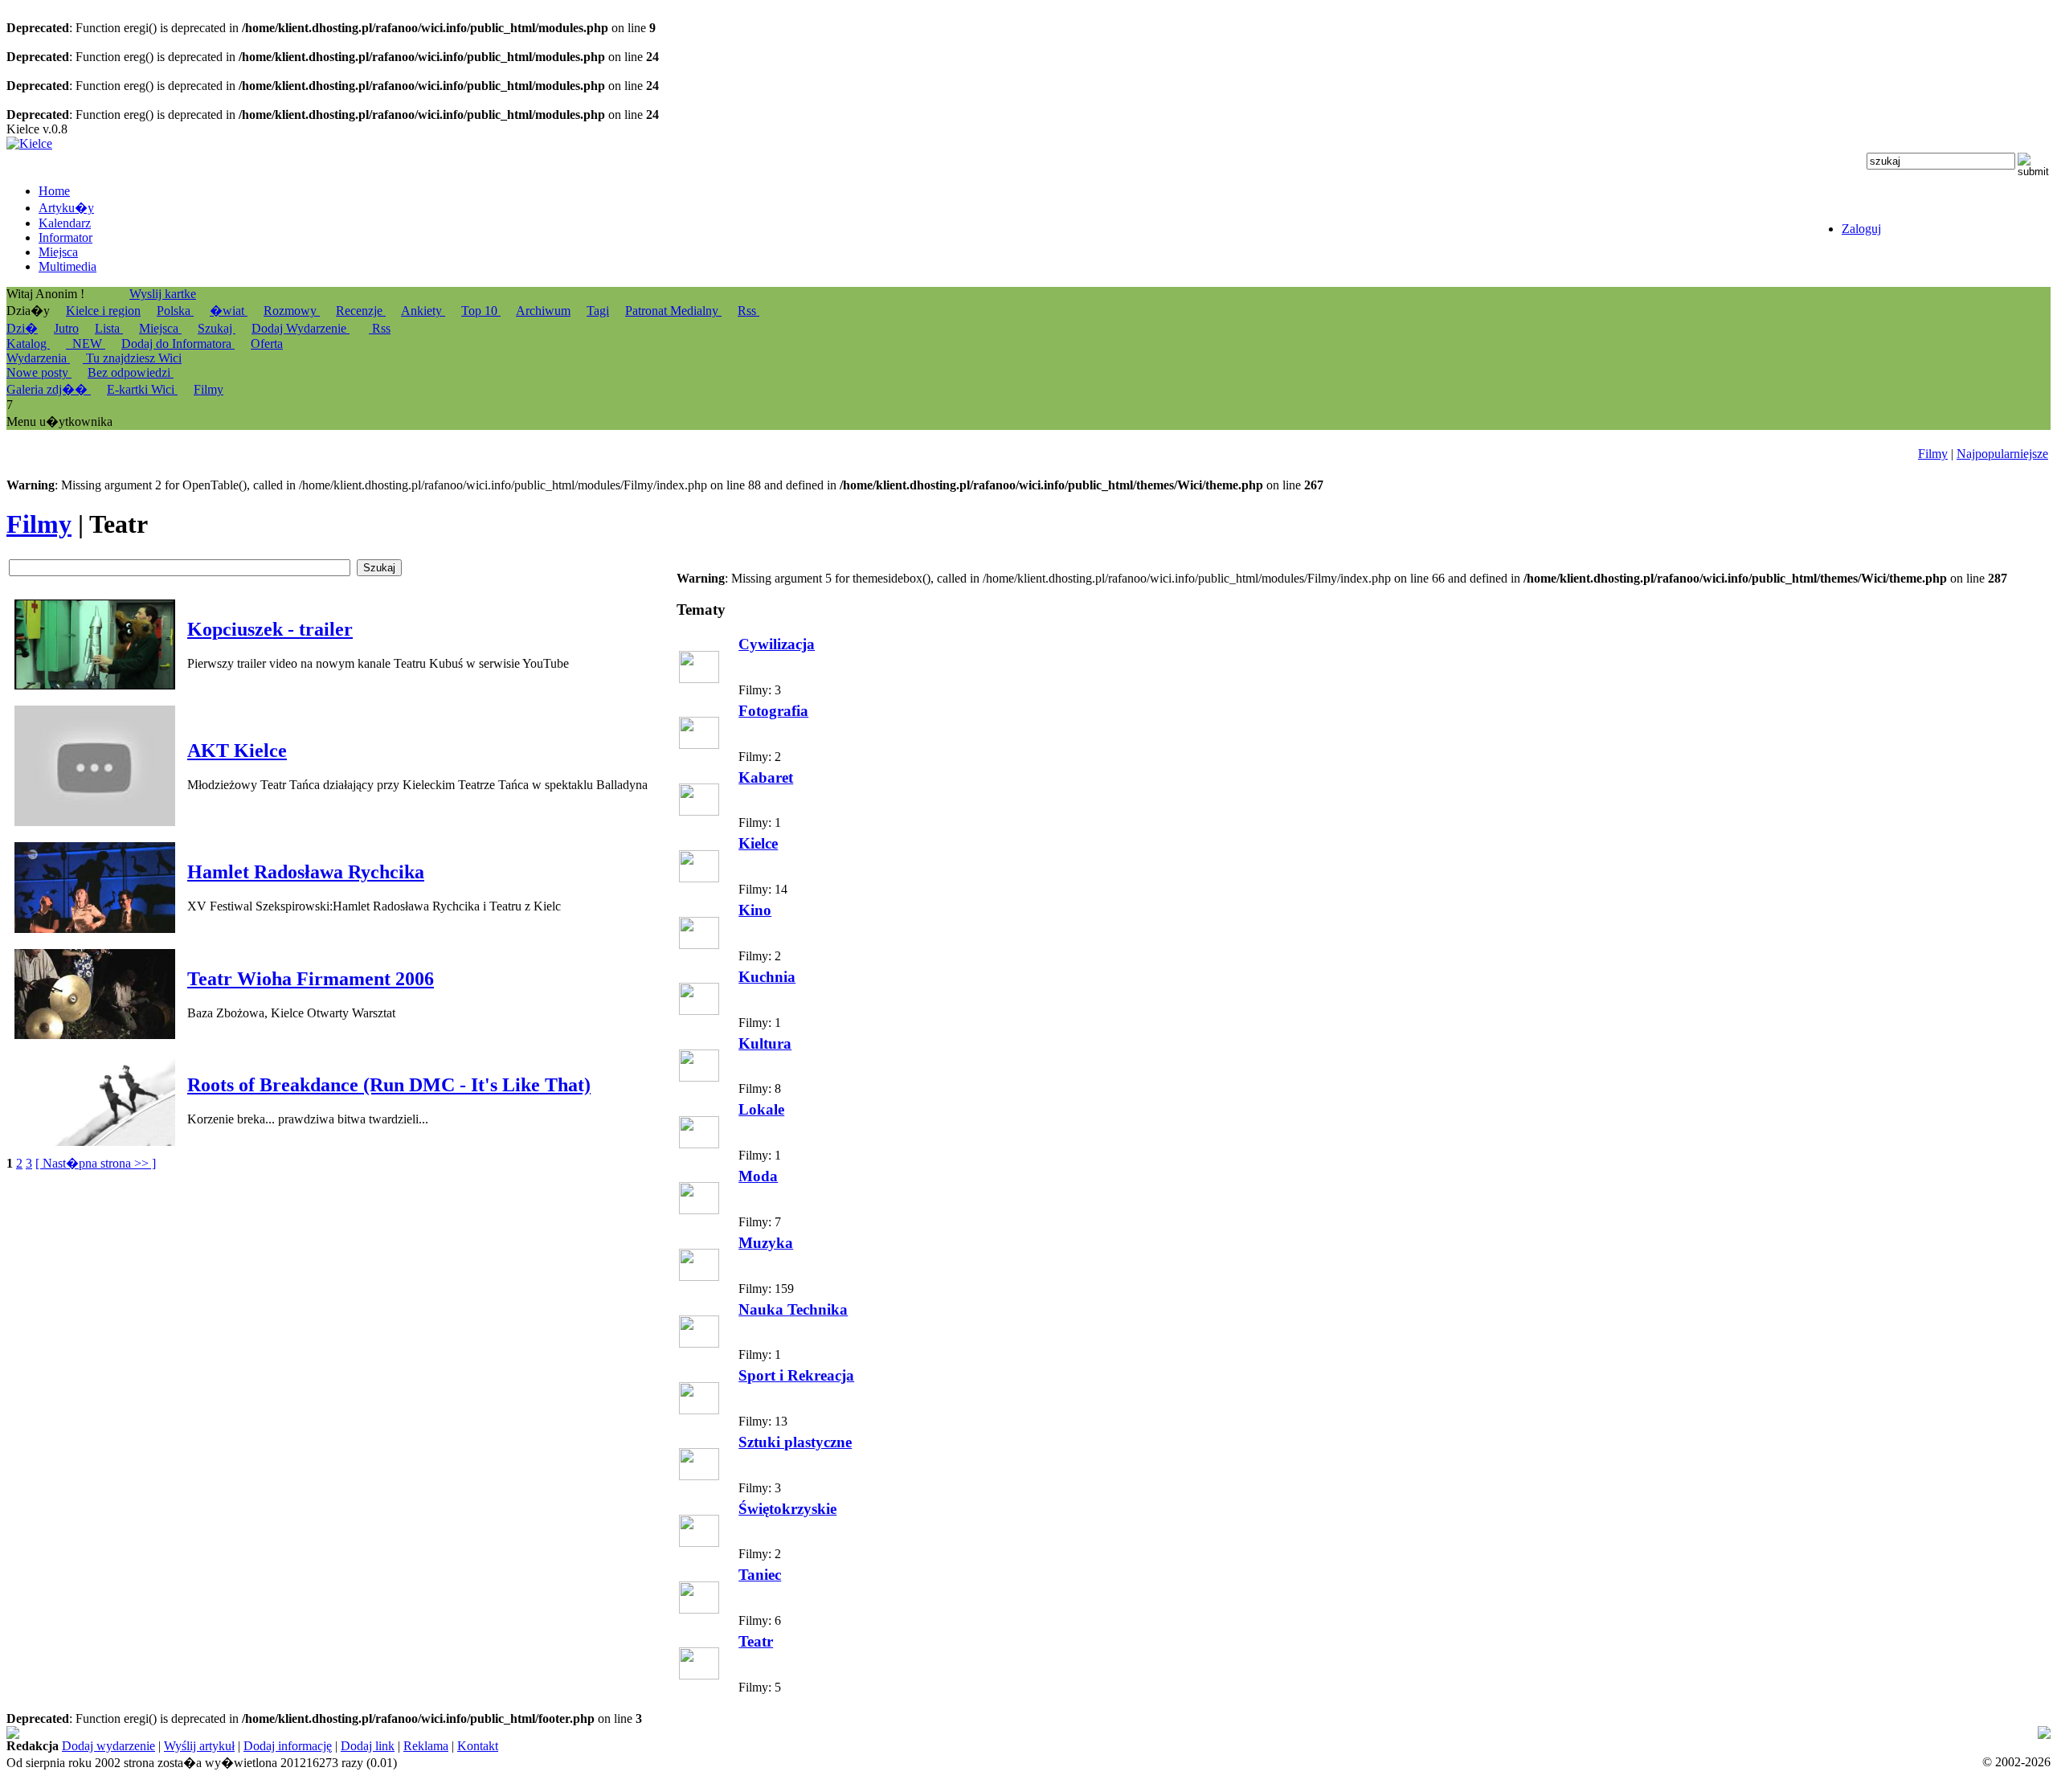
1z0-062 (1482, 1733)
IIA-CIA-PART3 (868, 1733)
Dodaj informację (288, 1746)
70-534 (1322, 1733)
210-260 (1606, 1733)
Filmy (1933, 454)
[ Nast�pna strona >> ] (96, 1163)
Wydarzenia (38, 358)
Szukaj (217, 328)
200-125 (488, 1733)
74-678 (25, 1733)
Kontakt (478, 1746)
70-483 (531, 1733)
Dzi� (22, 328)
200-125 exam (589, 1733)
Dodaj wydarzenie (108, 1746)
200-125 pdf (432, 1733)
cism (752, 1733)
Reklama (426, 1746)
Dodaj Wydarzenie (301, 328)
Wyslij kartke (163, 294)
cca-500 (947, 1733)
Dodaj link (368, 1746)
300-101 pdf (1427, 1733)
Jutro (66, 328)
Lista (109, 328)
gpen (994, 1733)
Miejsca (160, 328)
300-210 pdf (705, 1733)
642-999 (650, 1733)
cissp (1368, 1733)
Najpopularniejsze (2002, 454)
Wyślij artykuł (199, 1746)
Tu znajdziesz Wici (132, 358)
